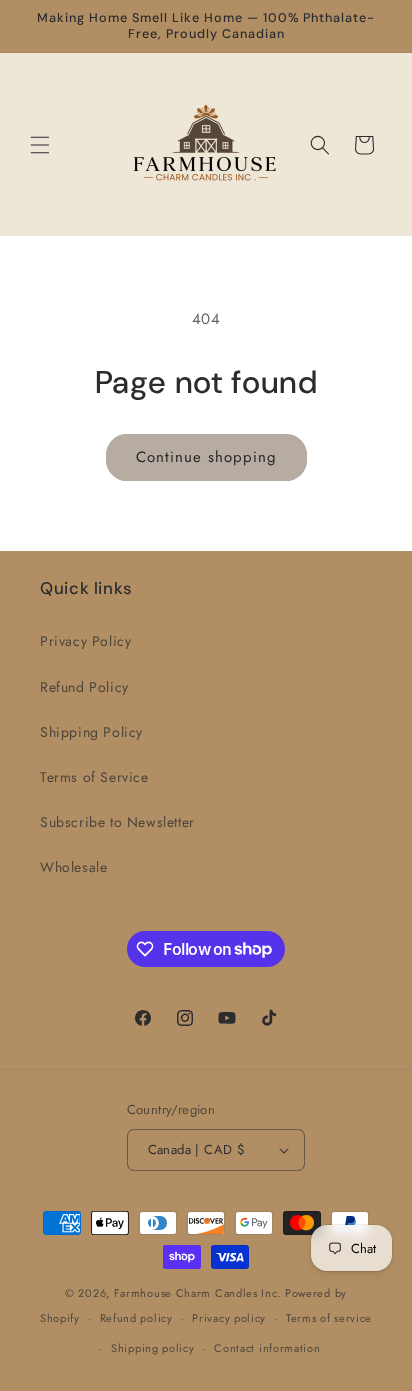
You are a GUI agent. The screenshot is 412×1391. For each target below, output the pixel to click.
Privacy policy (229, 1318)
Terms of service (329, 1318)
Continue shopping (206, 457)
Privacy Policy (85, 641)
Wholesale (73, 867)
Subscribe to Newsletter (117, 822)
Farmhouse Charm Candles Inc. (198, 1293)
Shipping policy (153, 1348)
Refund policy (136, 1318)
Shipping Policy (91, 732)
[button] (40, 145)
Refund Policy (84, 687)
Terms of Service (94, 777)
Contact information (267, 1348)
